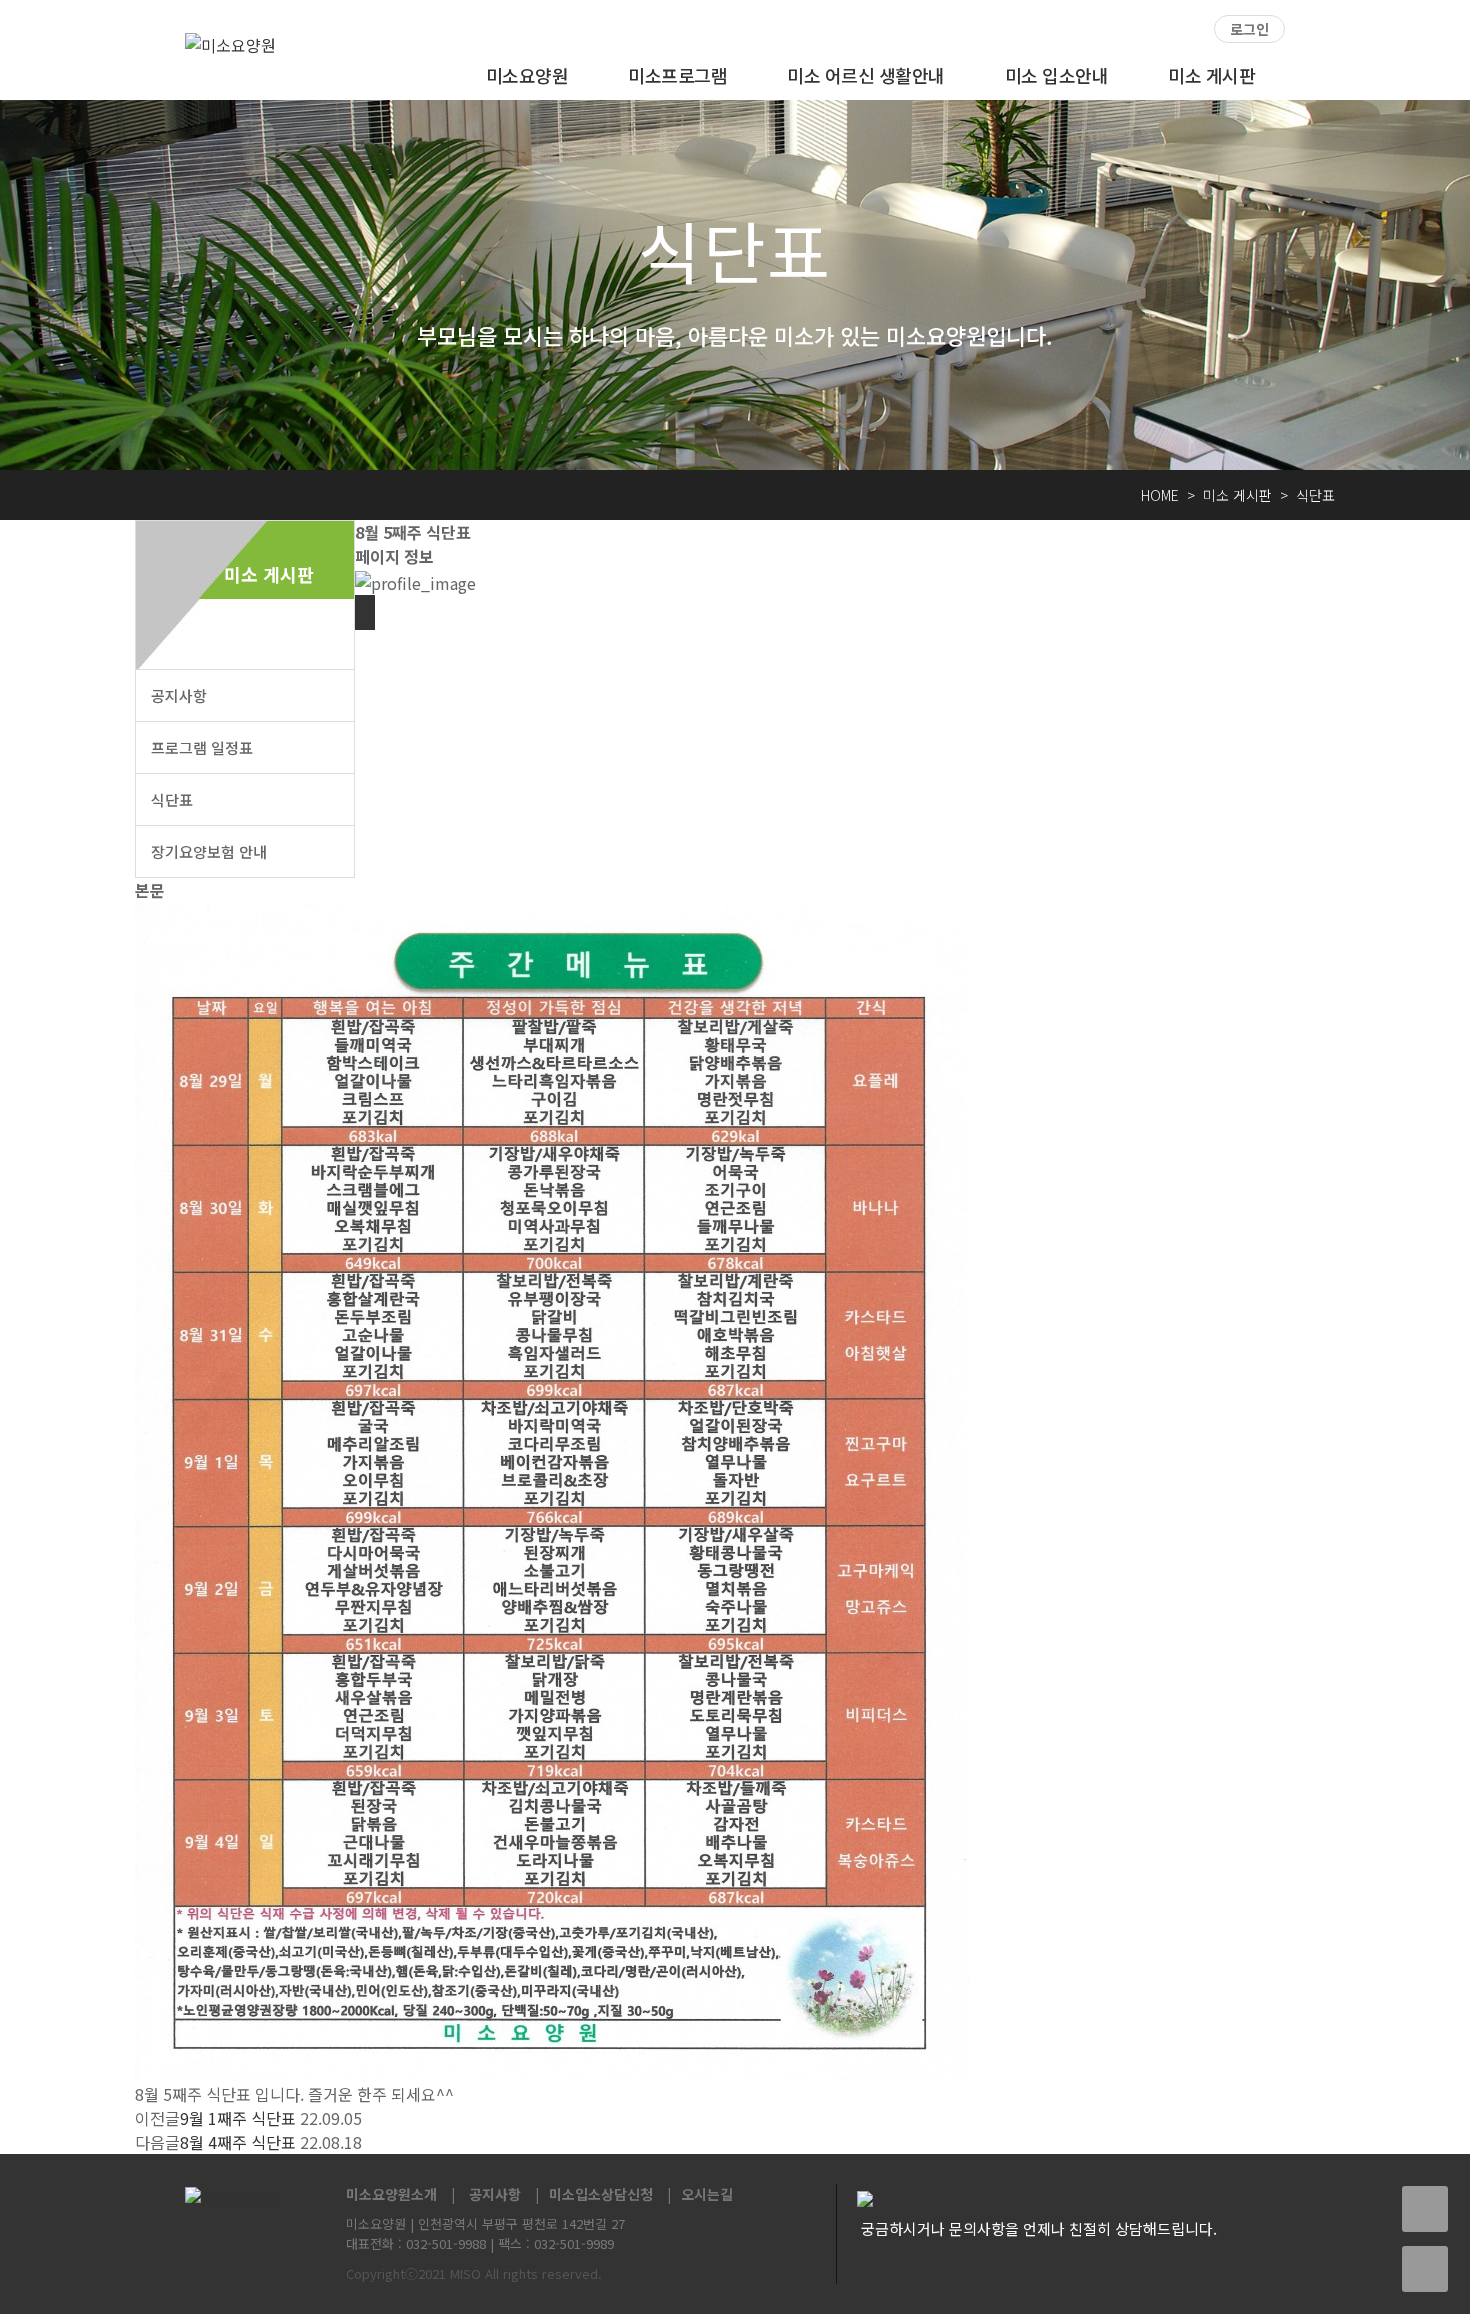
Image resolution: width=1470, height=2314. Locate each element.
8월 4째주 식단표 (238, 2142)
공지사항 (179, 695)
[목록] (365, 612)
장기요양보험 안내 (209, 851)
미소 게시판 (1211, 75)
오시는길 (707, 2194)
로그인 (1249, 29)
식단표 (172, 799)
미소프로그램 (677, 75)
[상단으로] (1425, 2269)
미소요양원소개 (391, 2194)
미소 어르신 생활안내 (866, 75)
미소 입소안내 (1057, 75)
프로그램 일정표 (202, 747)
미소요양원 (527, 75)
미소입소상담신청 (601, 2194)
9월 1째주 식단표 (238, 2118)
